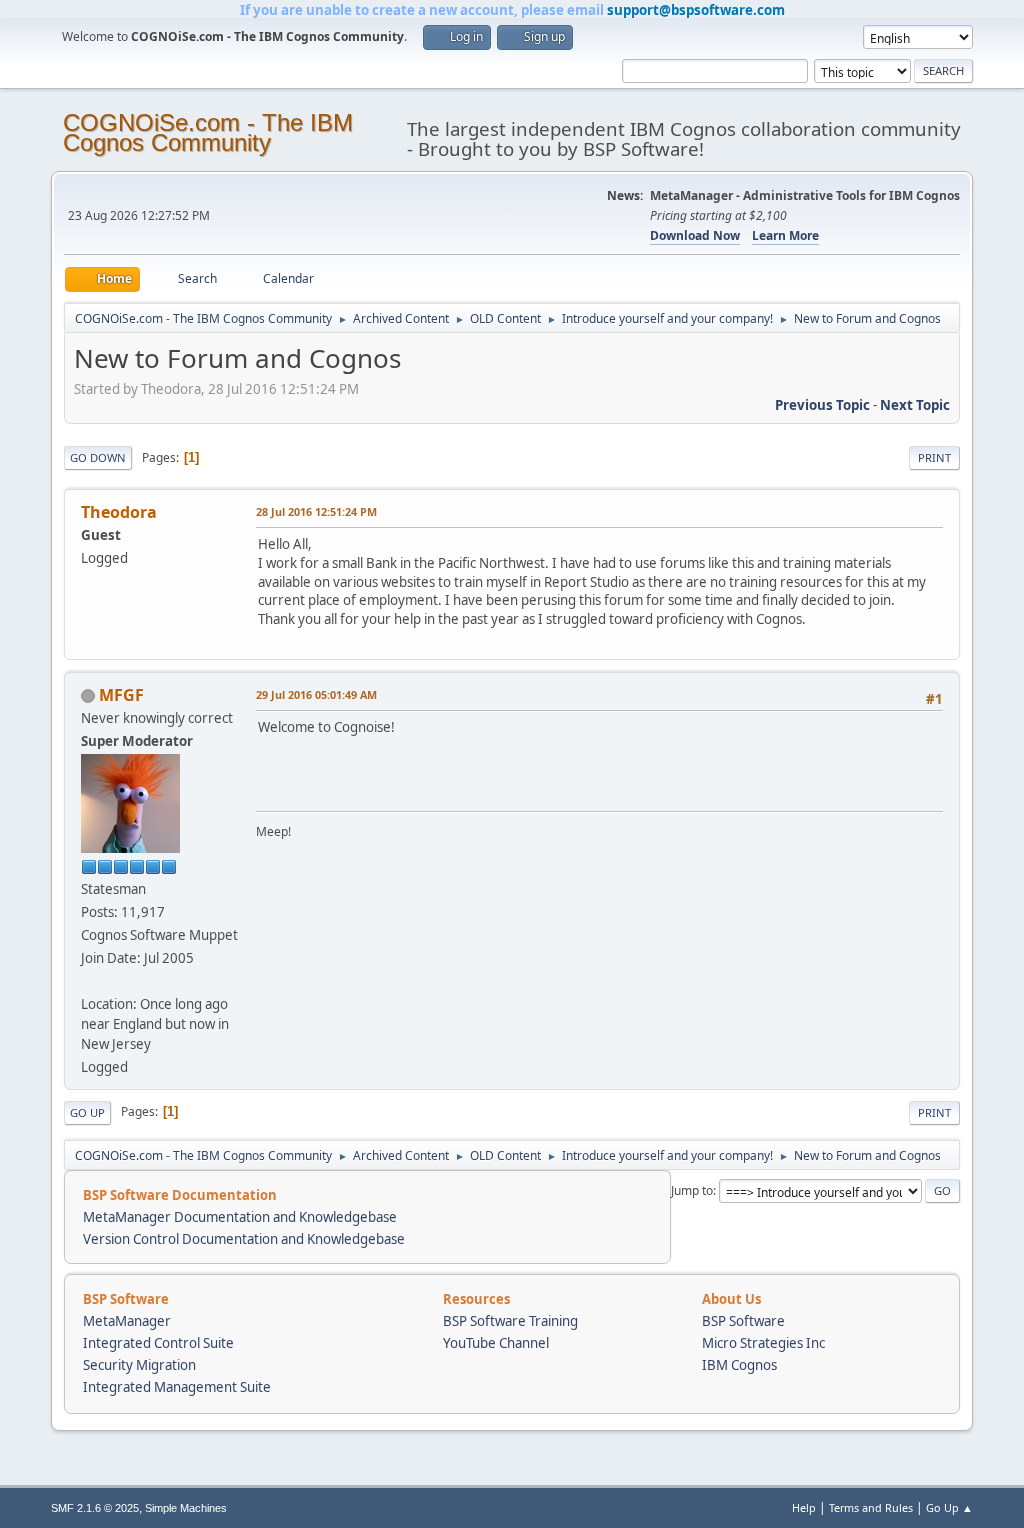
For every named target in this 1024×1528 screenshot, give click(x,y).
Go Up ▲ (949, 1507)
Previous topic (822, 405)
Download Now (695, 235)
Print (934, 457)
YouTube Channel (496, 1343)
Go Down (98, 457)
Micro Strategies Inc (763, 1343)
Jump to (692, 1190)
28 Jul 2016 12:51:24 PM (316, 511)
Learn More (785, 235)
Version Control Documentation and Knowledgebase (244, 1239)
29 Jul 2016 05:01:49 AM (316, 694)
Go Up (87, 1112)
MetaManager (127, 1321)
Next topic (915, 405)
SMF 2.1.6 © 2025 (95, 1508)
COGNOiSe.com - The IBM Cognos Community (208, 132)
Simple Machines (186, 1508)
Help (804, 1507)
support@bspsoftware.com (696, 10)
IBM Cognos (739, 1365)
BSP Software (743, 1321)
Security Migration (139, 1365)
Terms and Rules (871, 1507)
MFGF (121, 695)
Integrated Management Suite (177, 1387)
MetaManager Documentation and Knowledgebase (240, 1217)
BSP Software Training (510, 1321)
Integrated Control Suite (158, 1343)
